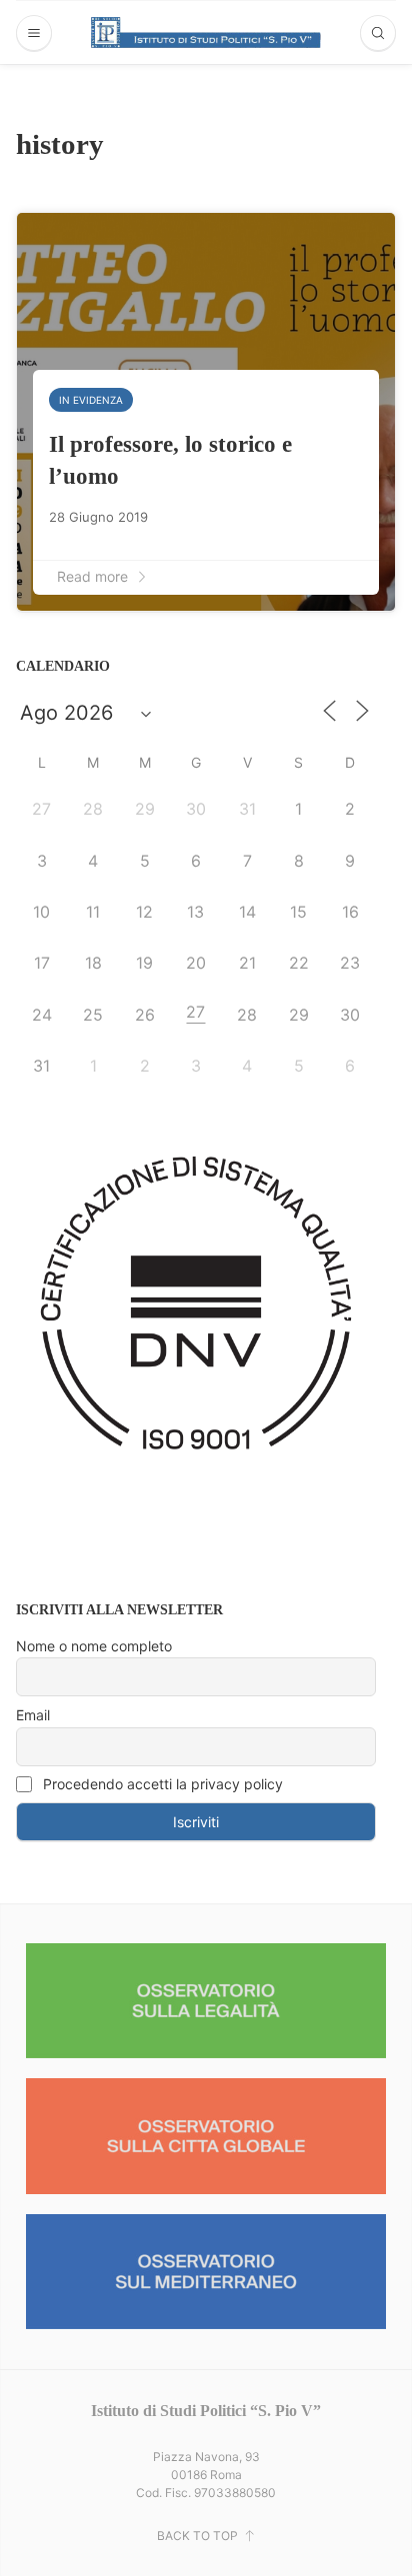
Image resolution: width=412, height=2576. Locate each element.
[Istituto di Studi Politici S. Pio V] (206, 32)
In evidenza (91, 400)
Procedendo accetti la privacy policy (161, 1784)
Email (33, 1715)
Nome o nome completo (94, 1646)
